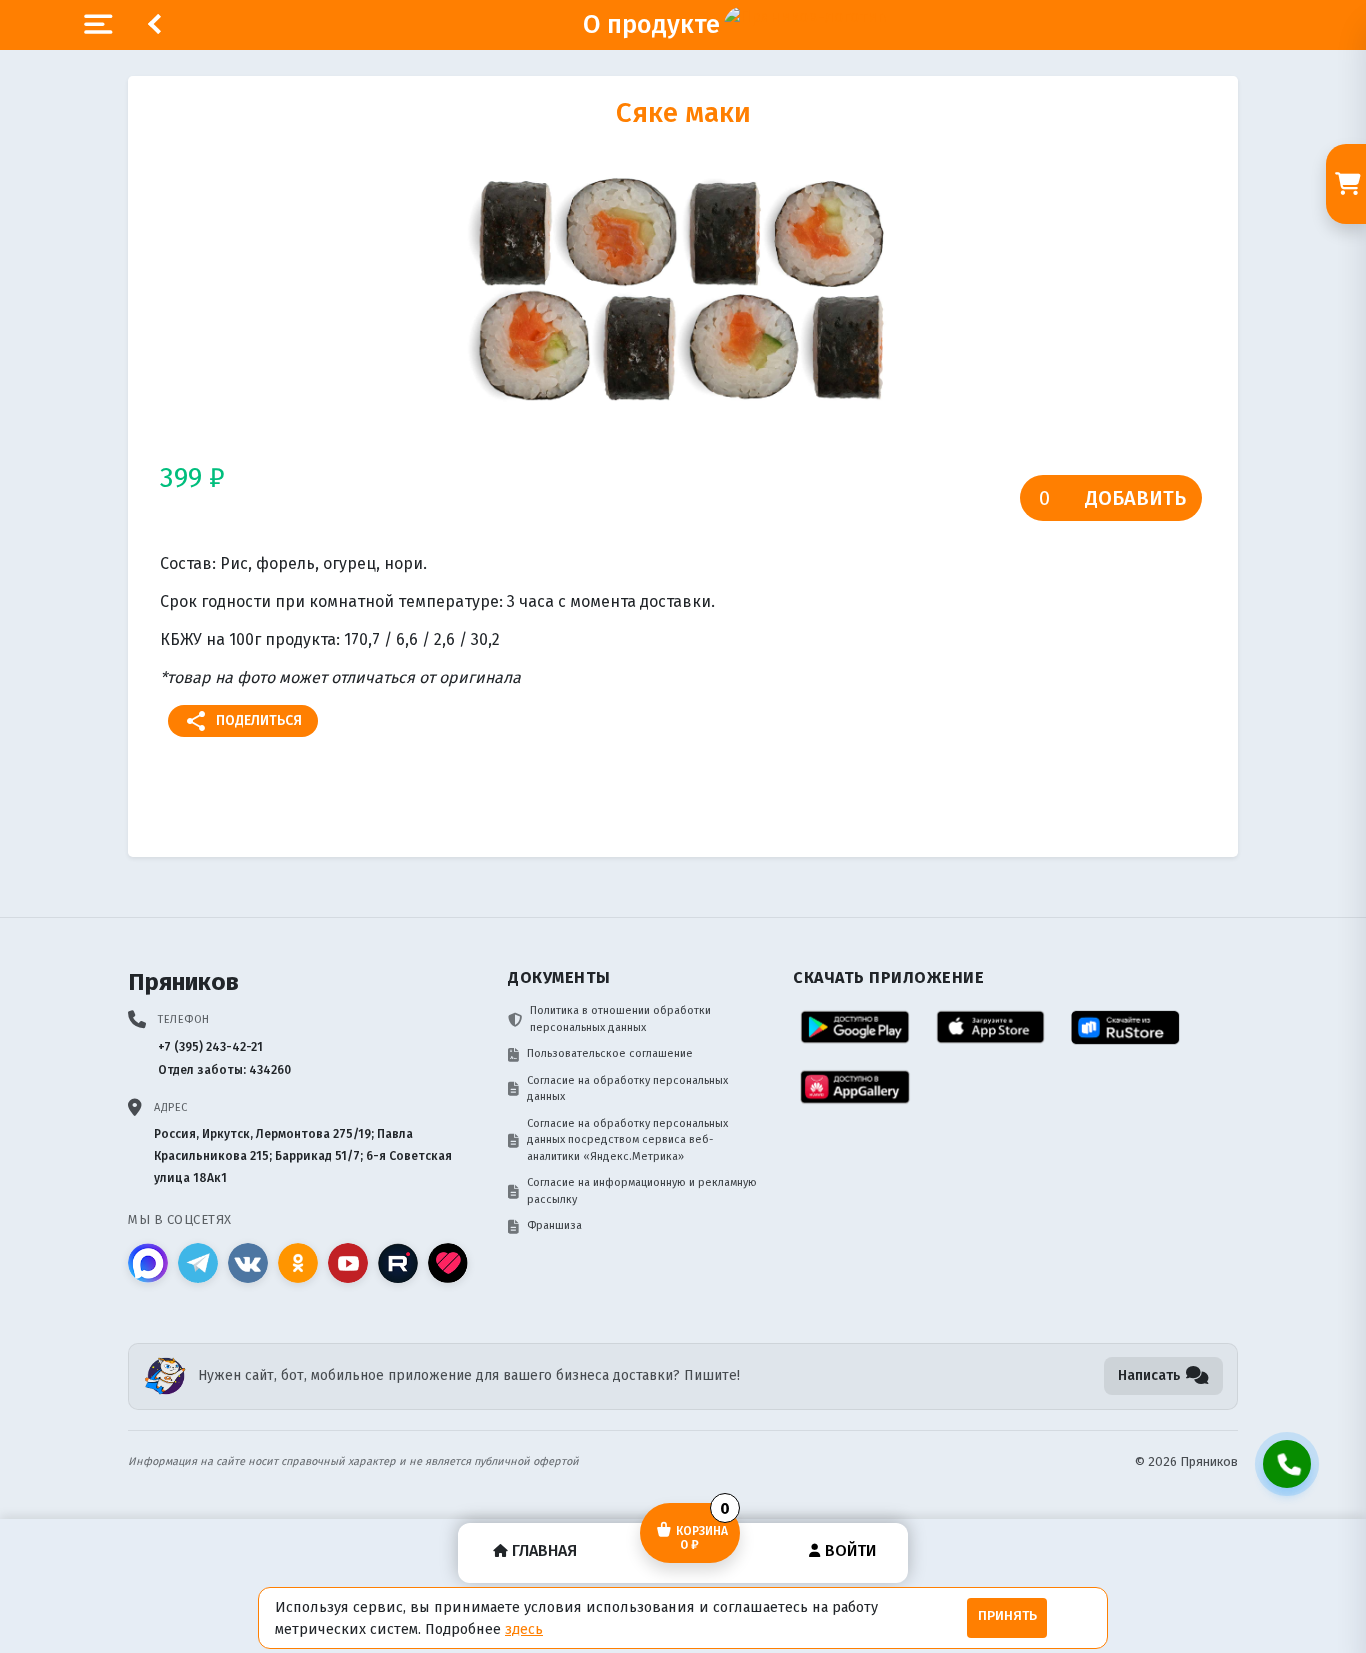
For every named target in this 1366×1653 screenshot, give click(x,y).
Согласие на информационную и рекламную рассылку (642, 1191)
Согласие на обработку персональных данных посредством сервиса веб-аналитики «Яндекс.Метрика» (627, 1140)
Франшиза (554, 1225)
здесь (524, 1629)
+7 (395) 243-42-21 (210, 1047)
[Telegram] (198, 1263)
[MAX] (148, 1263)
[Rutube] (398, 1263)
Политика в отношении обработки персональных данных (620, 1019)
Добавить (1135, 498)
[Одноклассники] (298, 1263)
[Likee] (448, 1263)
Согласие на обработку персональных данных (627, 1089)
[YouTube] (348, 1263)
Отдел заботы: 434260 (224, 1070)
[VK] (248, 1263)
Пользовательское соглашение (610, 1053)
